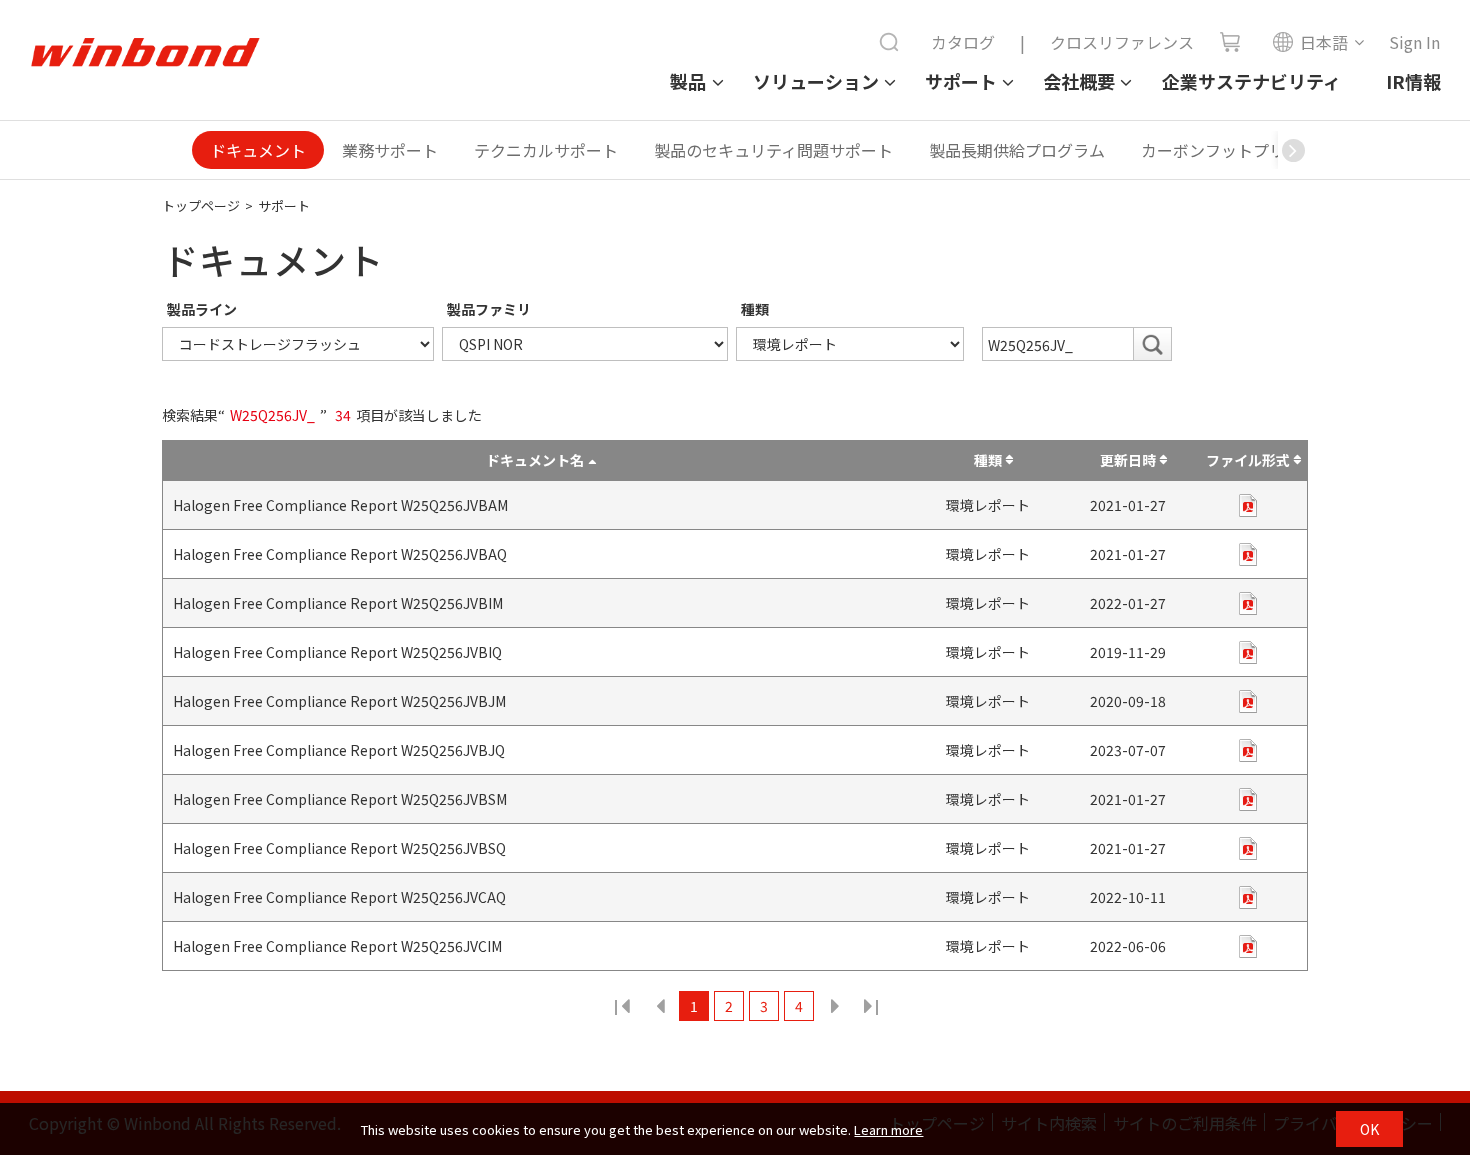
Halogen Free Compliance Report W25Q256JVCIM (337, 946)
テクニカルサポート (546, 150)
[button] (1293, 150)
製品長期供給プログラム (1017, 150)
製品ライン (202, 309)
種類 (755, 309)
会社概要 (1079, 81)
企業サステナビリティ (1251, 81)
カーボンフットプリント (1229, 150)
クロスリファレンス (1122, 42)
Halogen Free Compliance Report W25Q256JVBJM (339, 701)
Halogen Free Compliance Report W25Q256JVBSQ (339, 848)
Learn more (888, 1129)
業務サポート (390, 150)
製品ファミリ (489, 309)
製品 (688, 81)
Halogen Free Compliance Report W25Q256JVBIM (338, 603)
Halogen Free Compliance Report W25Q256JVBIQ (337, 652)
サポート (961, 81)
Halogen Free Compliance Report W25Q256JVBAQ (340, 554)
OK (1369, 1129)
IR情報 (1413, 81)
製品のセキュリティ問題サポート (773, 150)
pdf (1248, 505)
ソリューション (816, 81)
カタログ (963, 42)
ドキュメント (258, 150)
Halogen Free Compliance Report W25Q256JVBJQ (339, 750)
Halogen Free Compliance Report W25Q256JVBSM (340, 799)
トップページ (201, 205)
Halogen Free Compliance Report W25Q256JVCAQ (339, 897)
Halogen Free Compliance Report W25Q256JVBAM (340, 505)
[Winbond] (145, 53)
